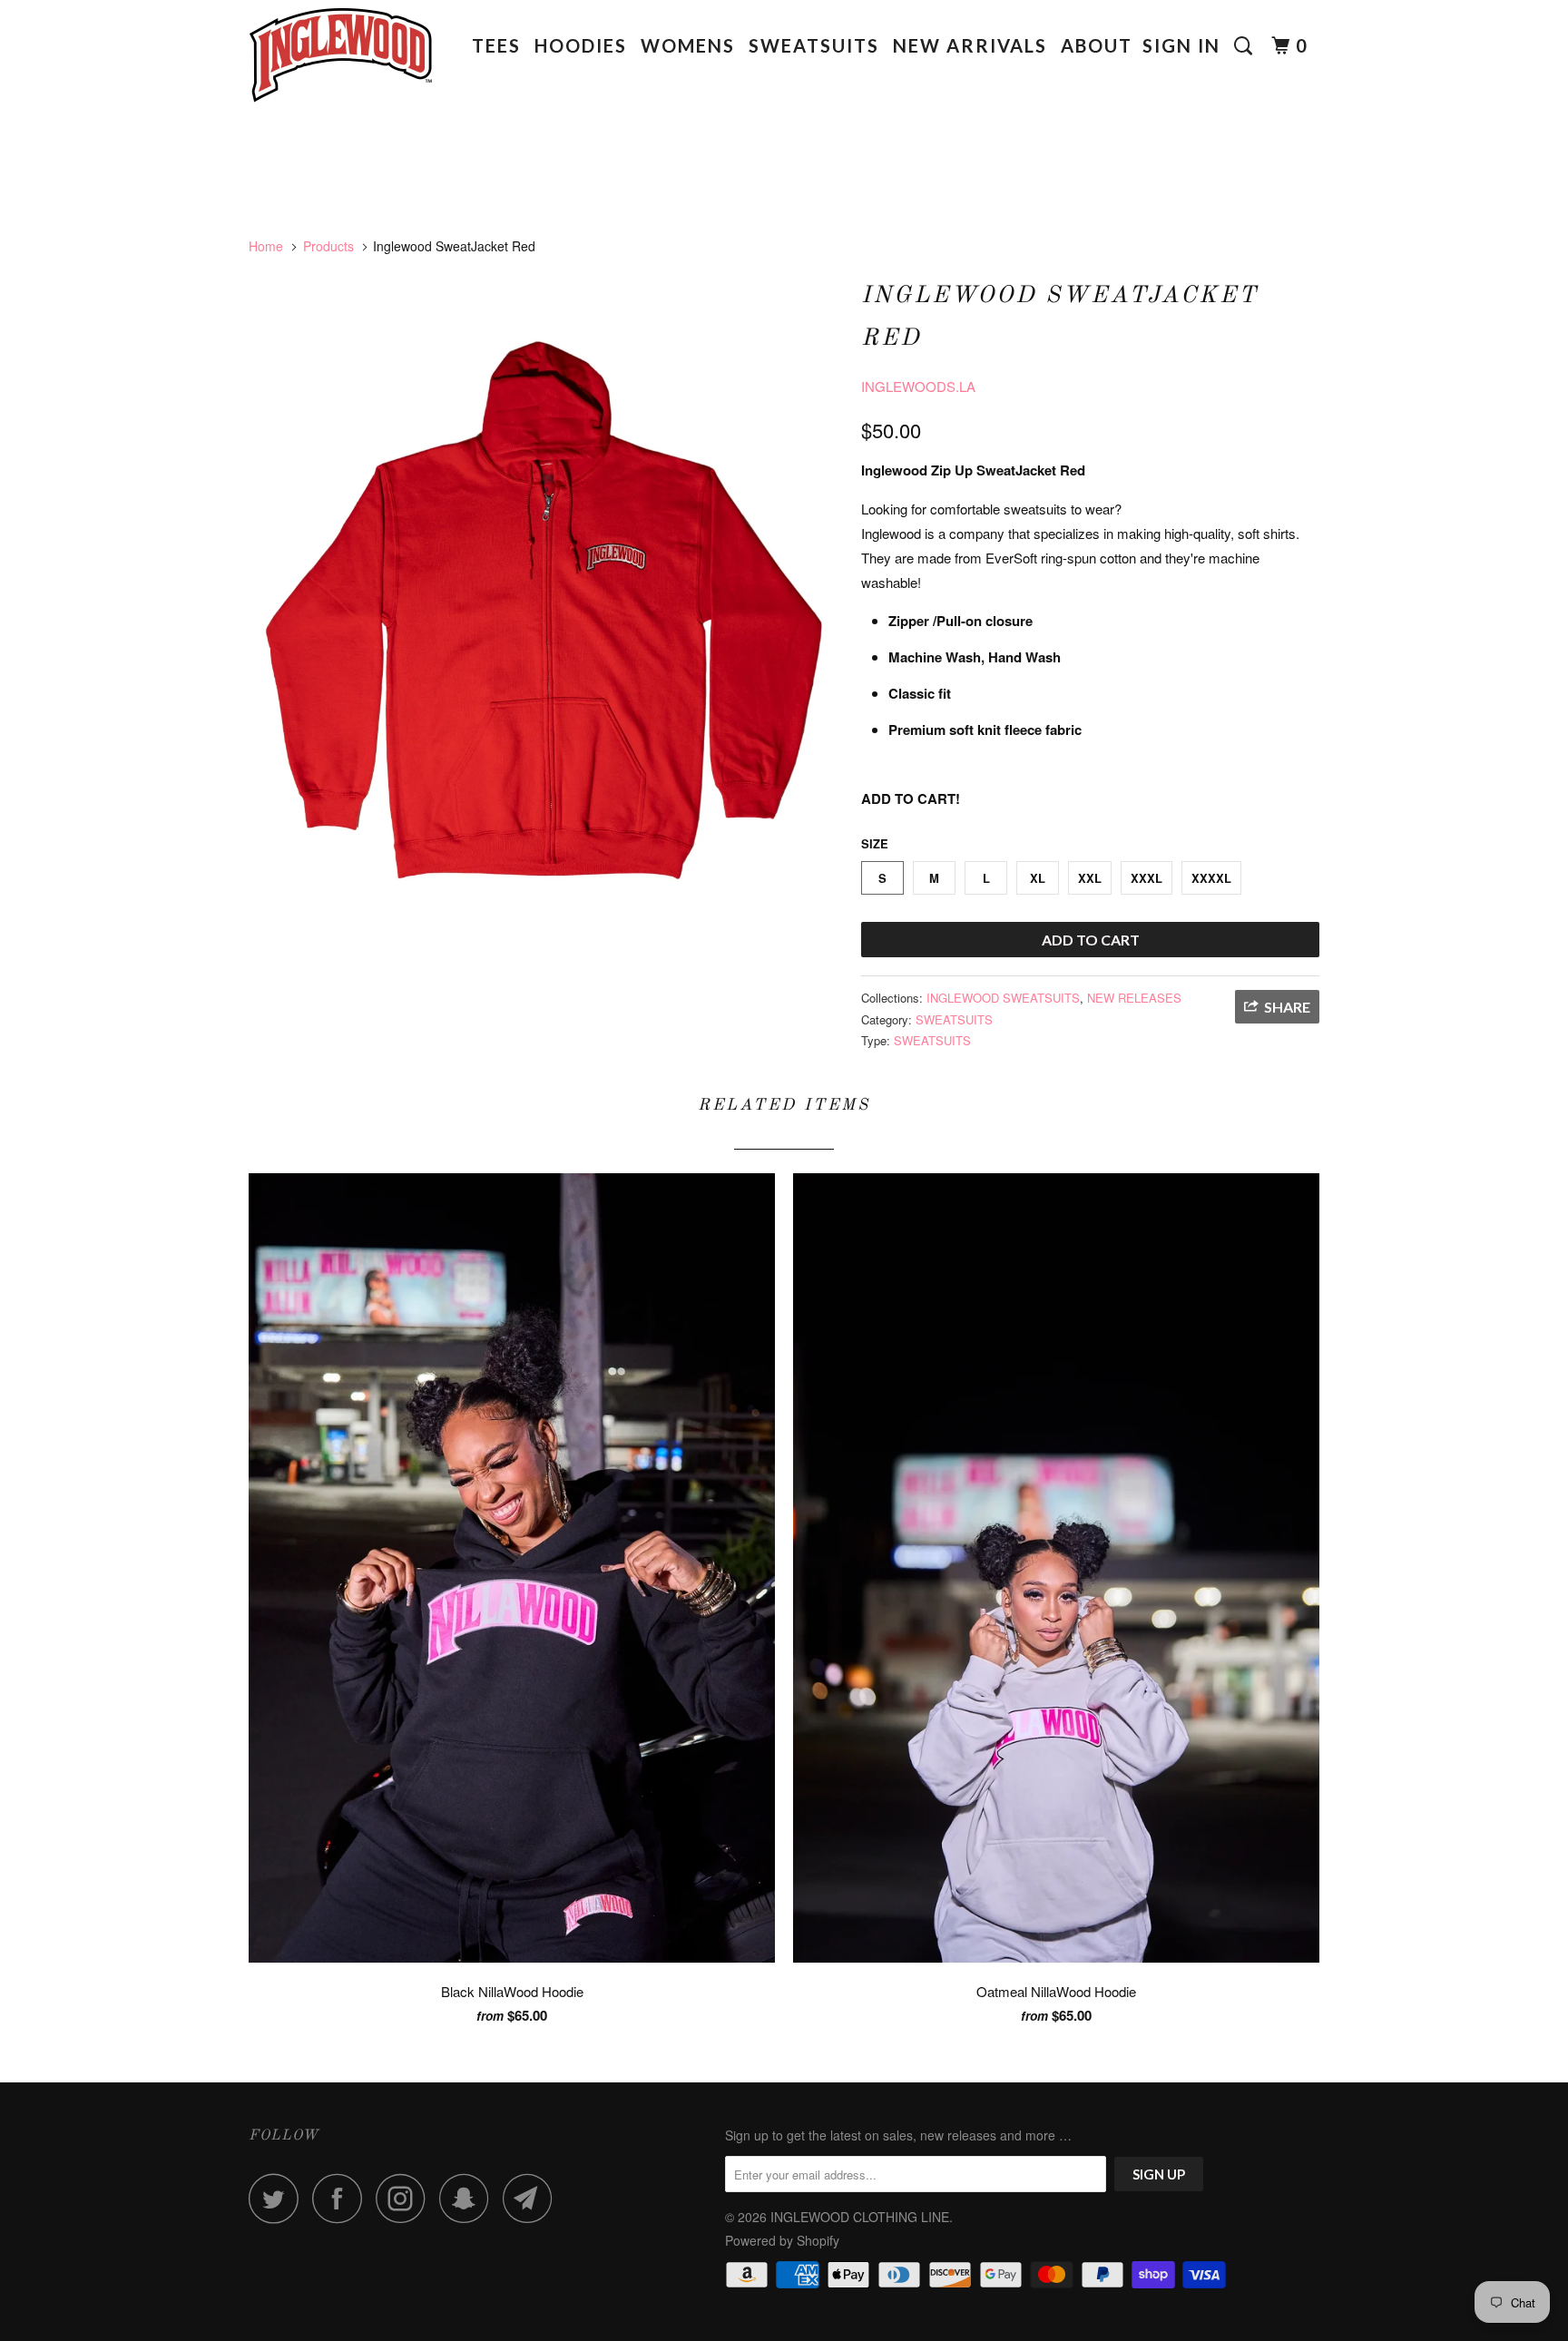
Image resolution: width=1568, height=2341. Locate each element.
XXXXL (1211, 878)
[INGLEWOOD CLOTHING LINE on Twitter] (279, 2198)
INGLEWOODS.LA (918, 386)
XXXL (1147, 878)
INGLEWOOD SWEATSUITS (1003, 998)
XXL (1090, 878)
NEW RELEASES (1134, 998)
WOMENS (688, 45)
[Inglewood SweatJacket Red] (546, 612)
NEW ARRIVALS (970, 45)
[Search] (1246, 46)
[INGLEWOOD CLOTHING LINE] (342, 61)
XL (1038, 878)
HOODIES (581, 45)
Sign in (1181, 45)
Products (328, 246)
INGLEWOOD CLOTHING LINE (860, 2217)
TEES (496, 45)
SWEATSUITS (814, 45)
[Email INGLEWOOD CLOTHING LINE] (533, 2198)
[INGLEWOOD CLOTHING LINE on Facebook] (342, 2198)
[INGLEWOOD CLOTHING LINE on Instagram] (406, 2198)
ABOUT (1097, 45)
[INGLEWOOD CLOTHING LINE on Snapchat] (469, 2198)
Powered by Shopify (782, 2240)
